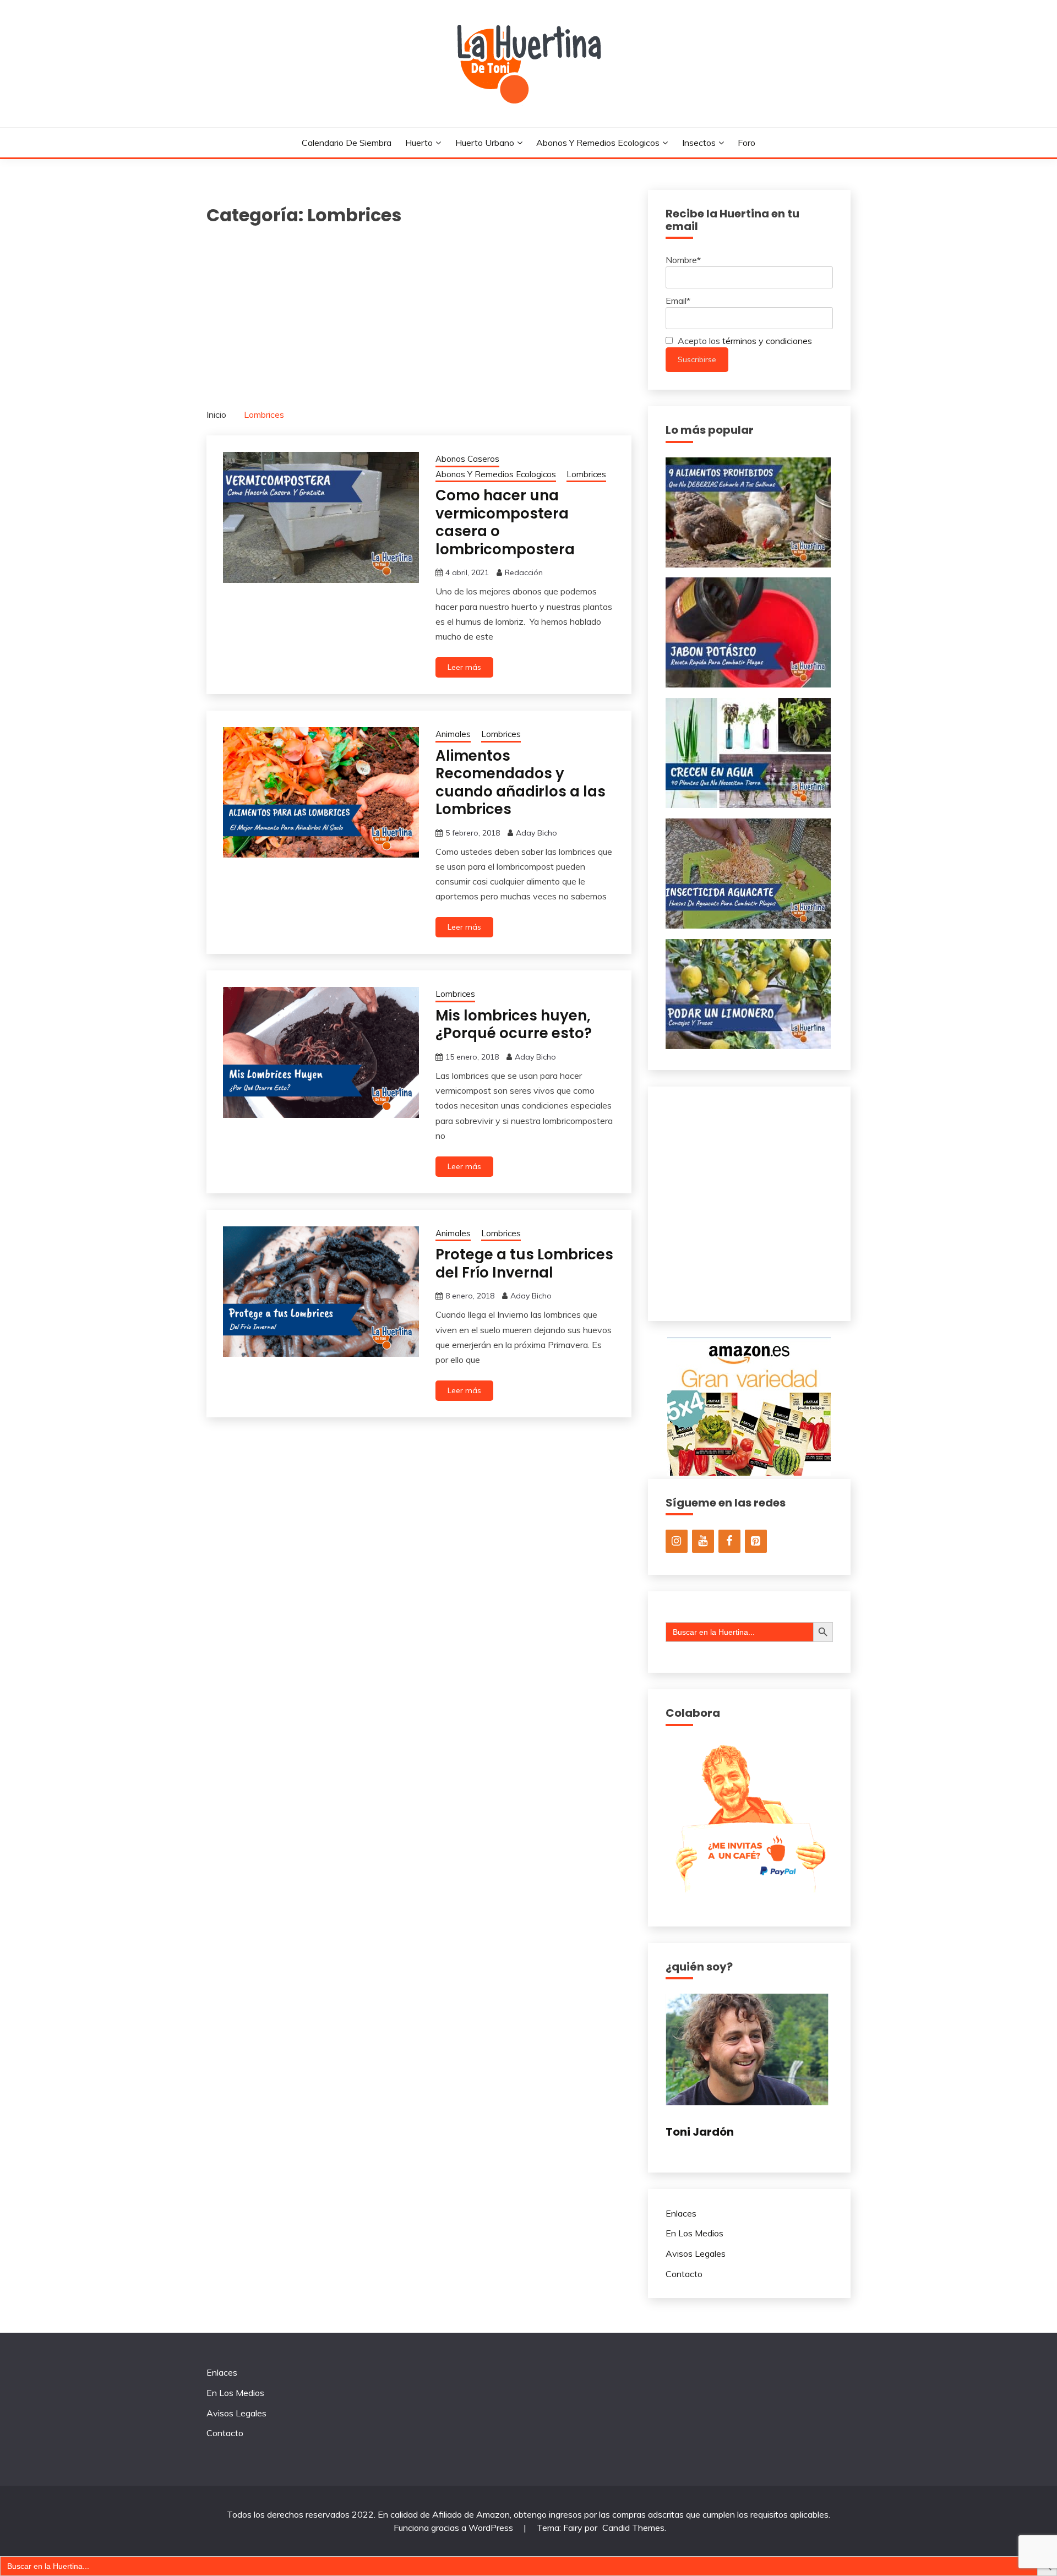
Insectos (699, 143)
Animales (453, 734)
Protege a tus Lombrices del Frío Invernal (524, 1264)
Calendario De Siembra (347, 143)
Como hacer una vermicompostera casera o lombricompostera (505, 522)
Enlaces (681, 2213)
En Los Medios (694, 2233)
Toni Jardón (700, 2132)
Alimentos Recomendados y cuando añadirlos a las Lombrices (521, 783)
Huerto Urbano (485, 143)
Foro (747, 143)
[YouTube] (703, 1541)
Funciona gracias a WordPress (454, 2528)
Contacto (684, 2274)
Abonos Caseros (467, 459)
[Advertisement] (419, 311)
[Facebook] (729, 1541)
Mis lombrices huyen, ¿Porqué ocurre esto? (514, 1025)
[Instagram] (677, 1541)
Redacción (524, 572)
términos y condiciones (767, 341)
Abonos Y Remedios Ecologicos (598, 143)
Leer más (464, 667)
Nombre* (683, 260)
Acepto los (744, 341)
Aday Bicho (536, 833)
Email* (678, 301)
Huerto (419, 143)
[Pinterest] (756, 1541)
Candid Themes (633, 2528)
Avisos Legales (696, 2253)
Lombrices (586, 474)
